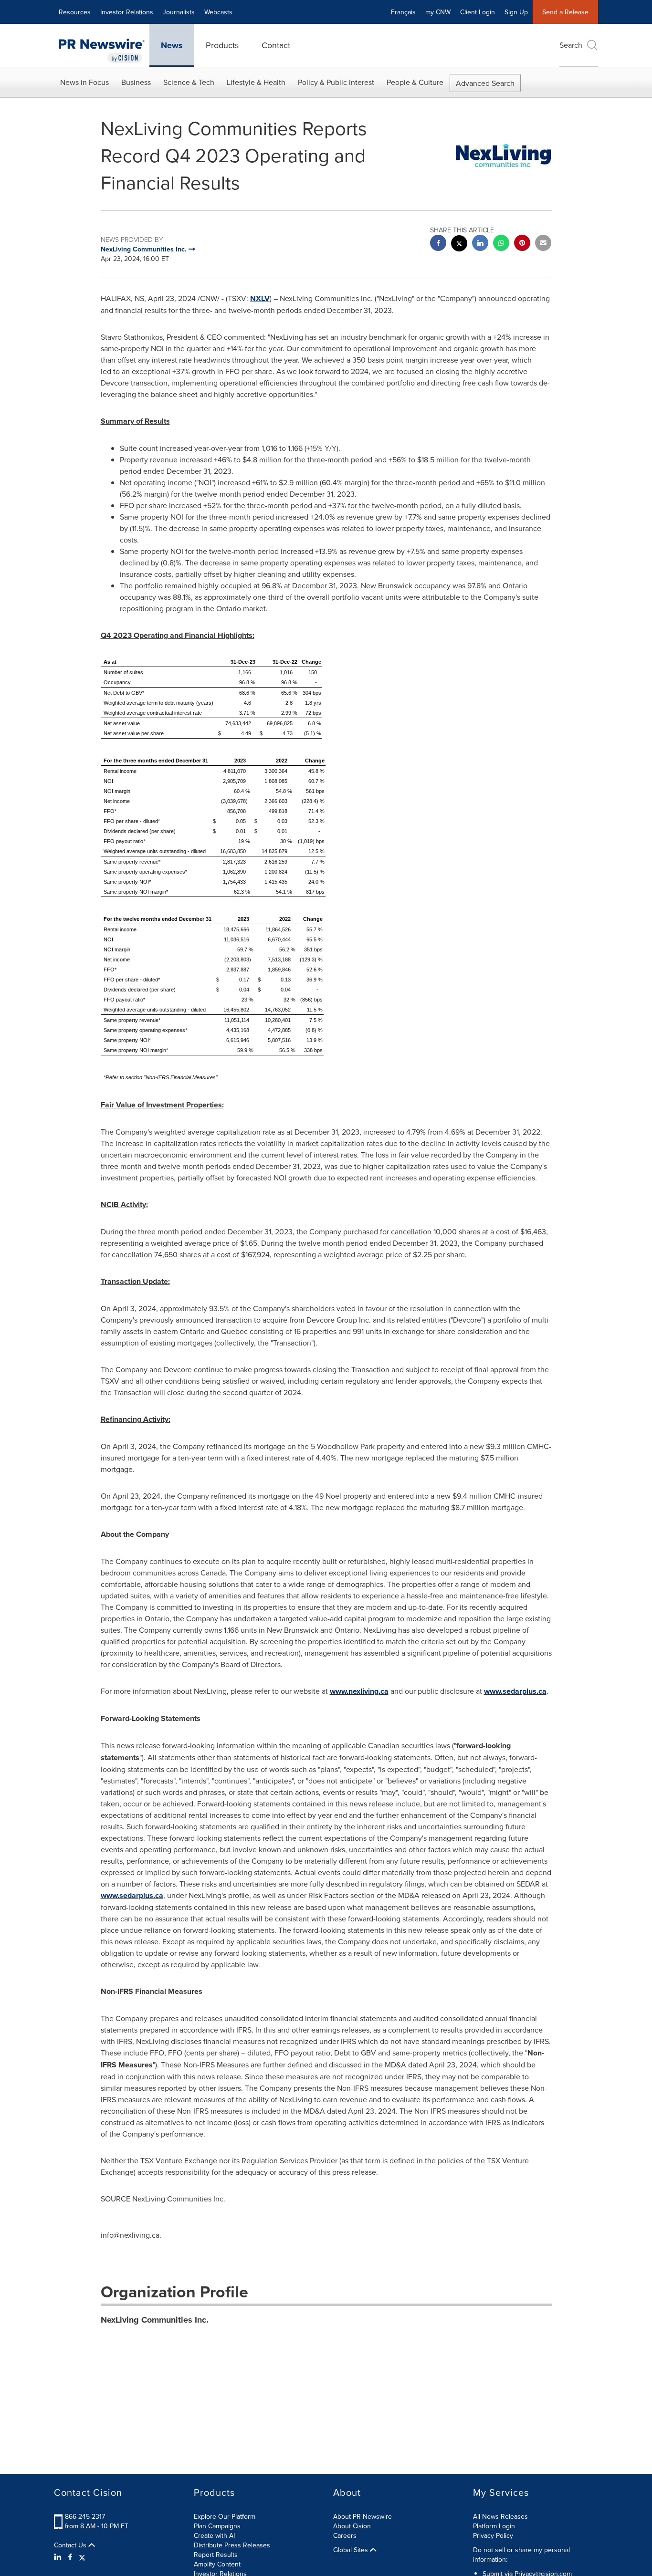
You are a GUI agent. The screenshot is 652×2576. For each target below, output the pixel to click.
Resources (75, 12)
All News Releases (500, 2516)
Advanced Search (485, 83)
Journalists (179, 12)
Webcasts (218, 12)
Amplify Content (217, 2564)
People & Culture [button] (415, 82)
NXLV (260, 298)
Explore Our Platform (225, 2516)
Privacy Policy (493, 2535)
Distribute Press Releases (232, 2545)
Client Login (478, 12)
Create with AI (214, 2535)
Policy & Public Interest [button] (336, 82)
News (172, 45)
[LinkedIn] (59, 2557)
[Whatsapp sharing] (501, 244)
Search (571, 45)
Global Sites (352, 2550)
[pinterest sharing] (522, 244)
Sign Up (516, 12)
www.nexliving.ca (359, 1691)
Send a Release (565, 12)
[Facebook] (70, 2557)
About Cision (352, 2526)
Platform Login (494, 2526)
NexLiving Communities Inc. (155, 2320)
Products (222, 45)
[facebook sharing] (438, 244)
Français (403, 12)
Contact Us (71, 2545)
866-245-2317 (85, 2516)
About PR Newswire (363, 2516)
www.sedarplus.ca (515, 1691)
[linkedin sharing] (480, 244)
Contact (276, 45)
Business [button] (136, 82)
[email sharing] (543, 244)
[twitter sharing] (459, 245)
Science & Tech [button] (189, 82)
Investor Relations (127, 12)
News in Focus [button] (84, 82)
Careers (345, 2535)
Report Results (216, 2555)
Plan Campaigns (217, 2526)
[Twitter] (82, 2557)
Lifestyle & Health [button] (256, 82)
